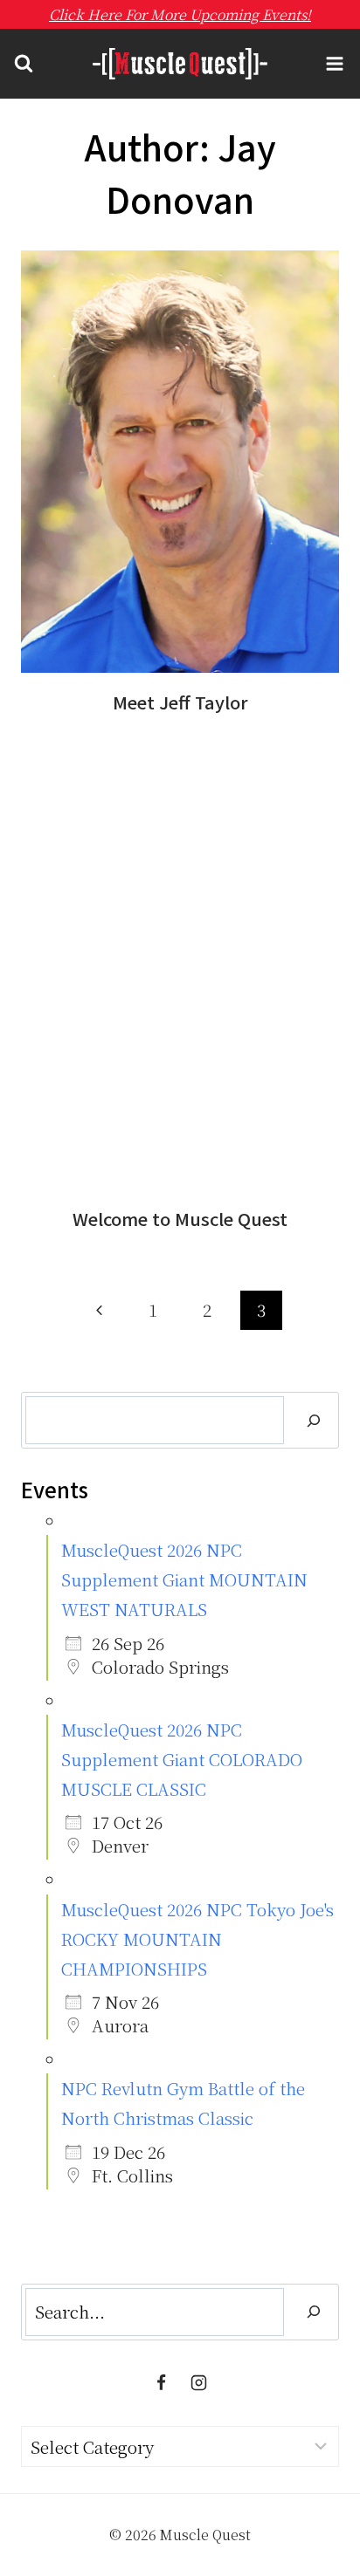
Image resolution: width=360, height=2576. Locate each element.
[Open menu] (334, 64)
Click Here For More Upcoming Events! (180, 14)
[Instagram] (199, 2383)
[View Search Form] (24, 64)
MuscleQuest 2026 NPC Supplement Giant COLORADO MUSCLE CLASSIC (182, 1759)
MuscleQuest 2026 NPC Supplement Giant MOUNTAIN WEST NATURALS (184, 1579)
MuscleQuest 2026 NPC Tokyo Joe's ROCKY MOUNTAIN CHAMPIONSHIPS (197, 1939)
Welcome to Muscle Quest (180, 1219)
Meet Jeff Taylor (180, 702)
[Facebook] (161, 2383)
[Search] (314, 1420)
